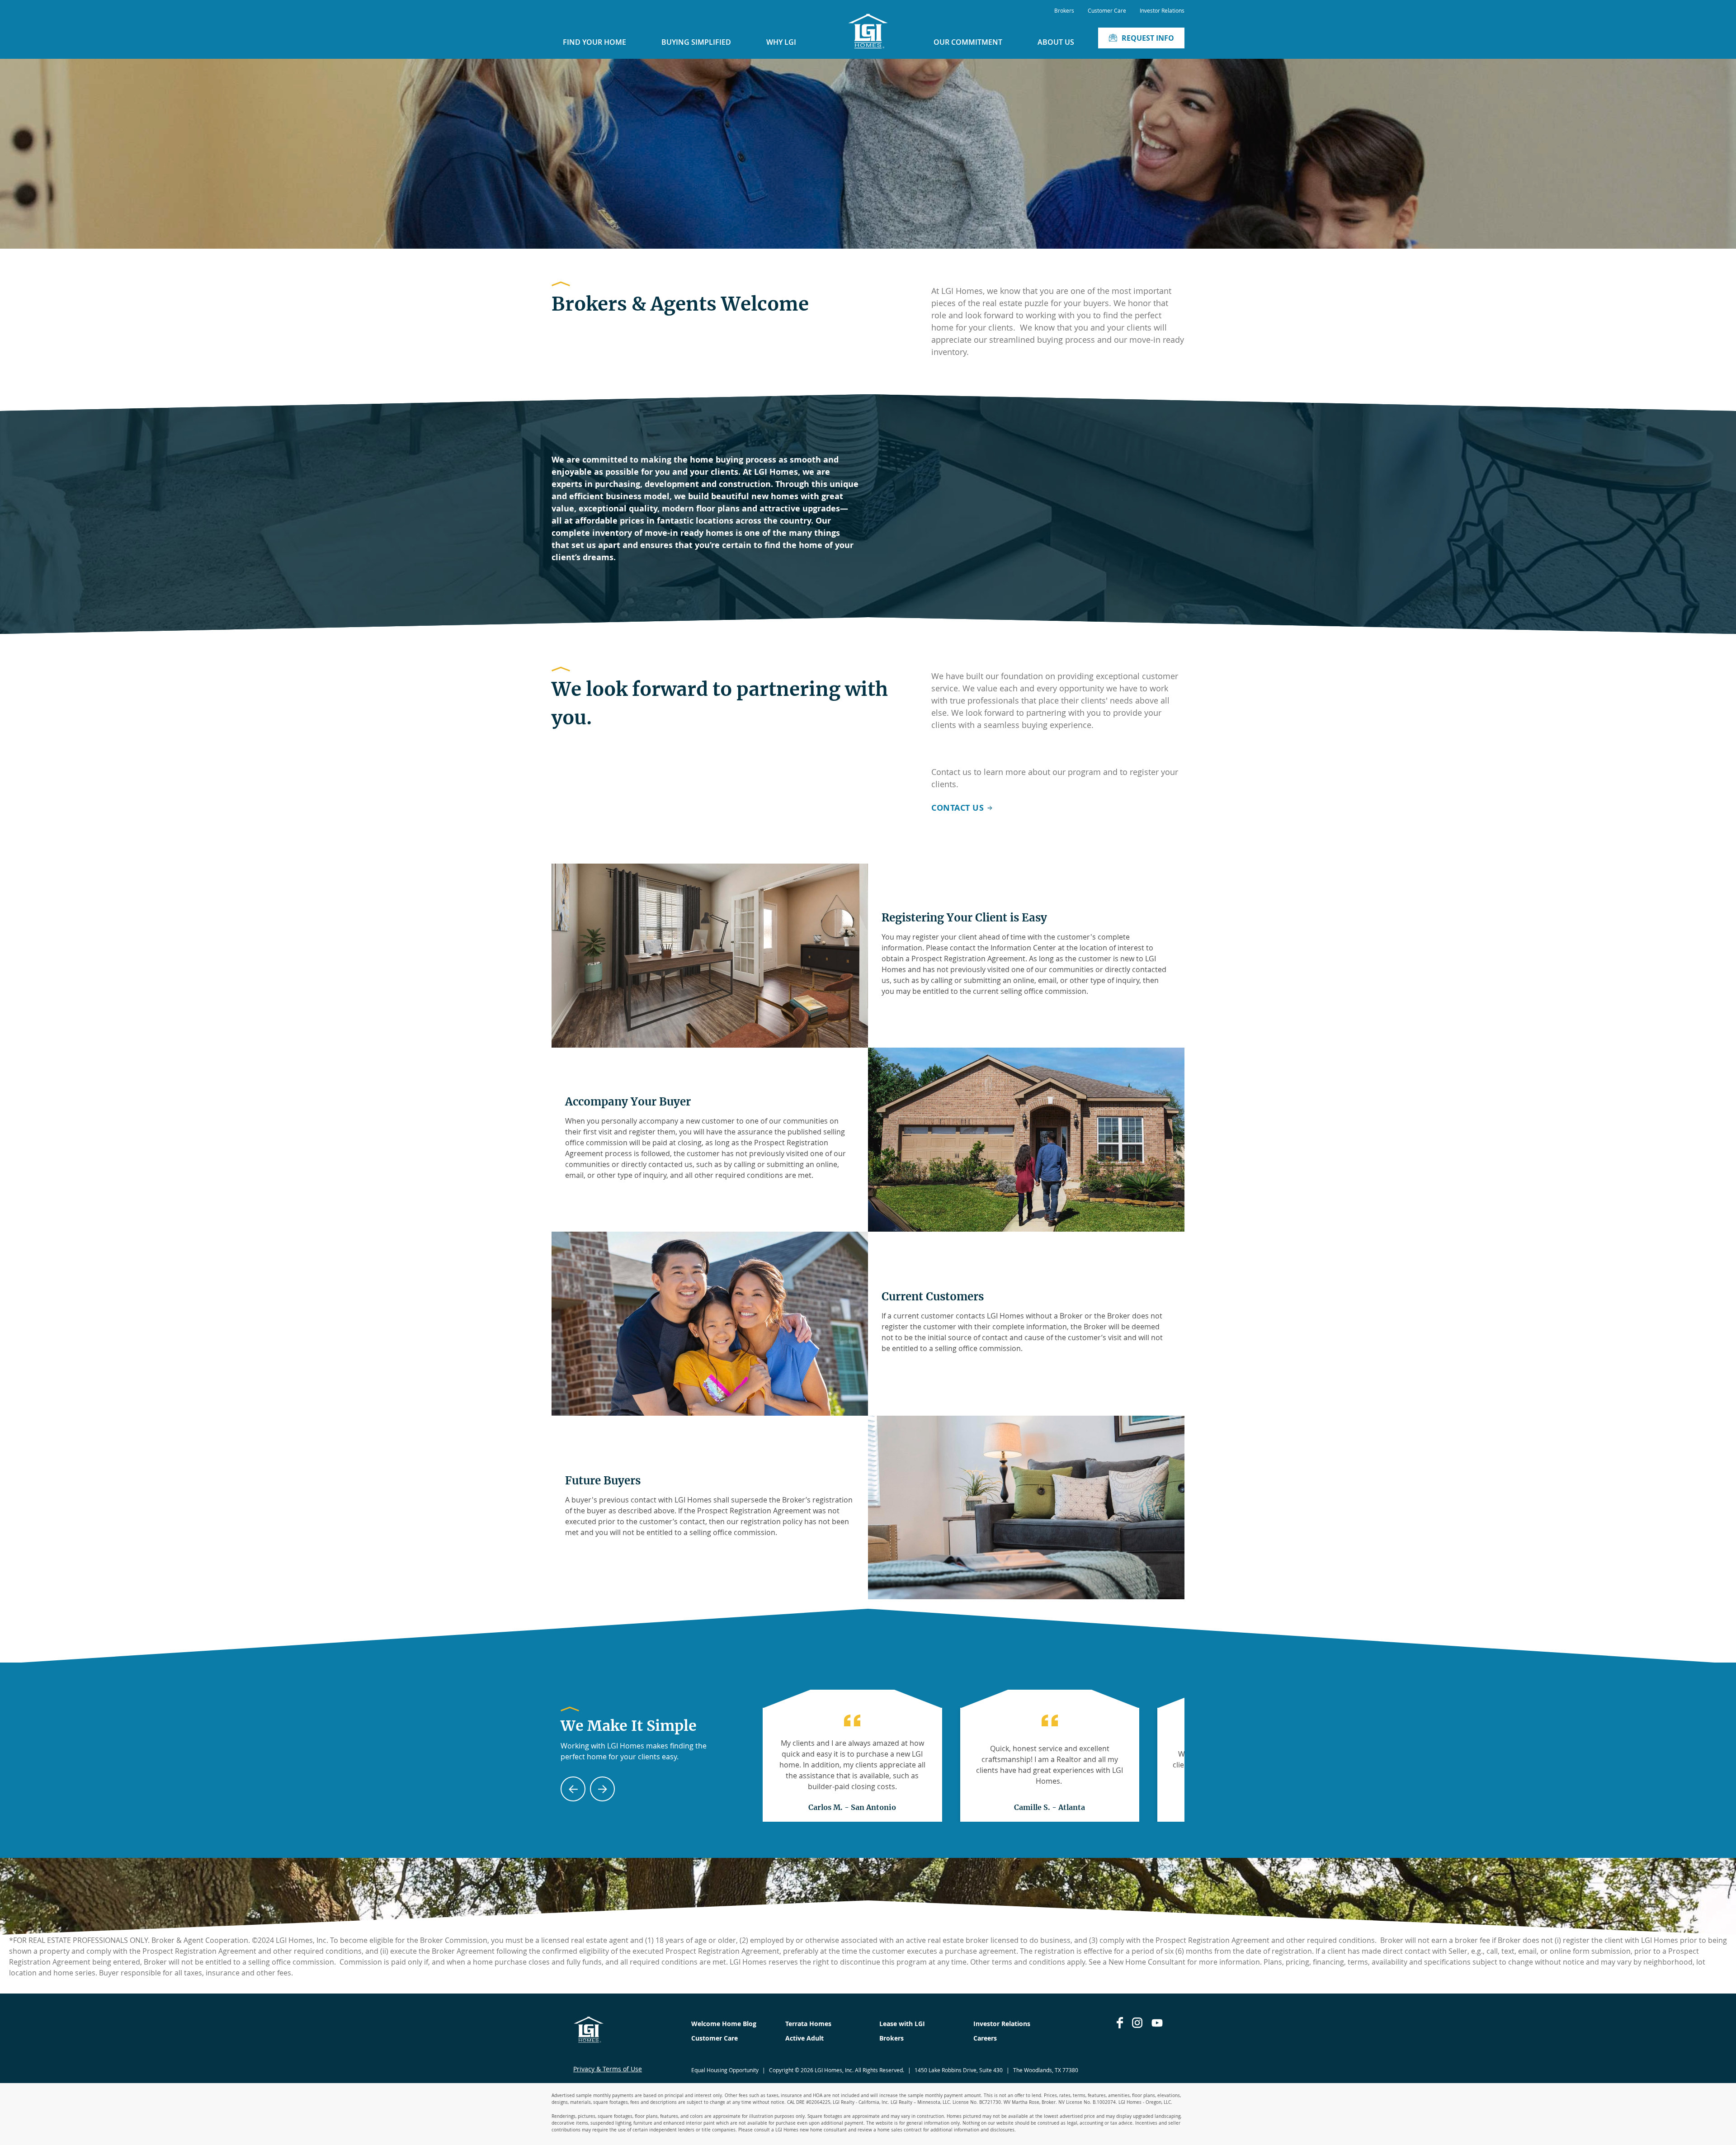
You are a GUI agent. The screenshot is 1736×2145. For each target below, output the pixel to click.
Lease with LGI (902, 2024)
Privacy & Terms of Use (608, 2069)
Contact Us (958, 808)
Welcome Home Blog (724, 2024)
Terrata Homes (808, 2024)
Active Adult (804, 2038)
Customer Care (1107, 10)
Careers (985, 2038)
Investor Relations (1162, 10)
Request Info (1148, 38)
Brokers (1064, 10)
